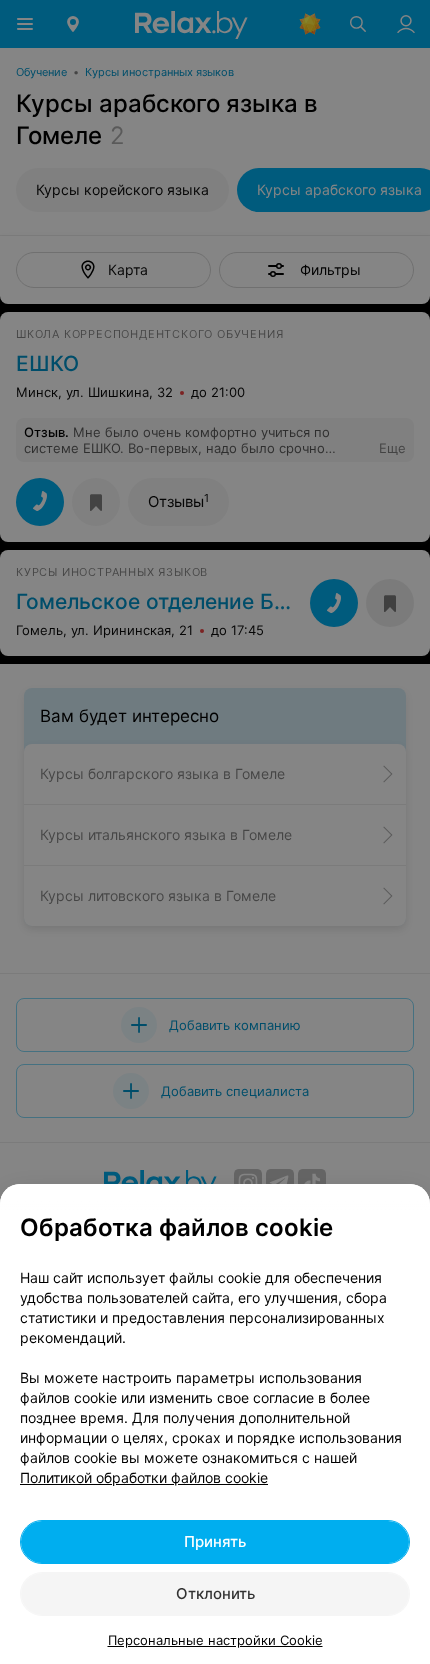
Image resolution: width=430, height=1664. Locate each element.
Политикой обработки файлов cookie (144, 1477)
